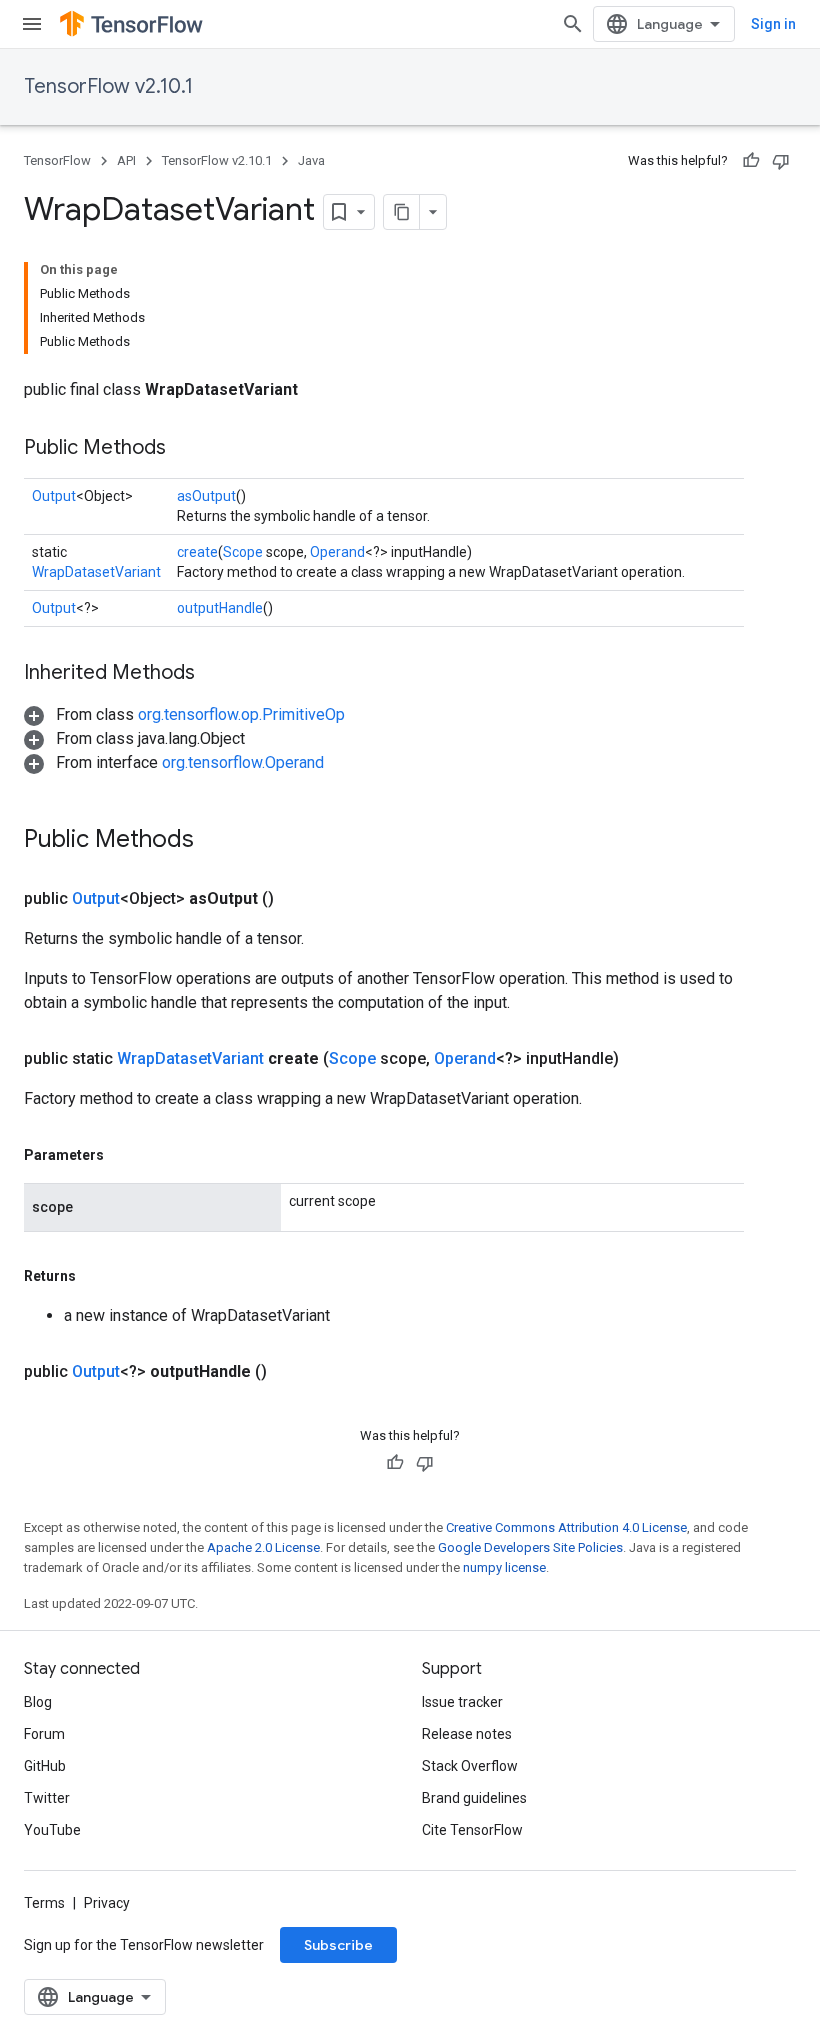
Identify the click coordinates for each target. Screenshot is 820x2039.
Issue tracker (462, 1702)
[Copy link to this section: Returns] (96, 1276)
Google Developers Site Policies (530, 1547)
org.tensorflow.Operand (243, 762)
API (126, 160)
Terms (44, 1903)
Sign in (773, 24)
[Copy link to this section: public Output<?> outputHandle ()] (291, 1372)
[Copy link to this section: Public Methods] (186, 449)
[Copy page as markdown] (402, 212)
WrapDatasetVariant (96, 572)
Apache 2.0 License (263, 1547)
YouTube (52, 1830)
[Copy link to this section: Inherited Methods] (215, 674)
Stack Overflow (470, 1766)
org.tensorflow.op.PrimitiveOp (241, 714)
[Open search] (573, 24)
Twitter (47, 1798)
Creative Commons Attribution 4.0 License (566, 1527)
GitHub (45, 1766)
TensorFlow (57, 160)
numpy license (504, 1567)
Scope (243, 552)
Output (54, 496)
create (197, 552)
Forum (44, 1734)
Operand (337, 552)
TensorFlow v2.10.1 (108, 86)
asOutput (206, 496)
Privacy (107, 1903)
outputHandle (220, 608)
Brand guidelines (474, 1798)
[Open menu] (32, 24)
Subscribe (338, 1945)
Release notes (467, 1734)
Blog (38, 1702)
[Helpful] (751, 161)
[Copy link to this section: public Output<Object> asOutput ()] (298, 899)
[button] (184, 714)
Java (311, 160)
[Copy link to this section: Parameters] (124, 1155)
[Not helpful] (781, 161)
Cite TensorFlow (472, 1830)
